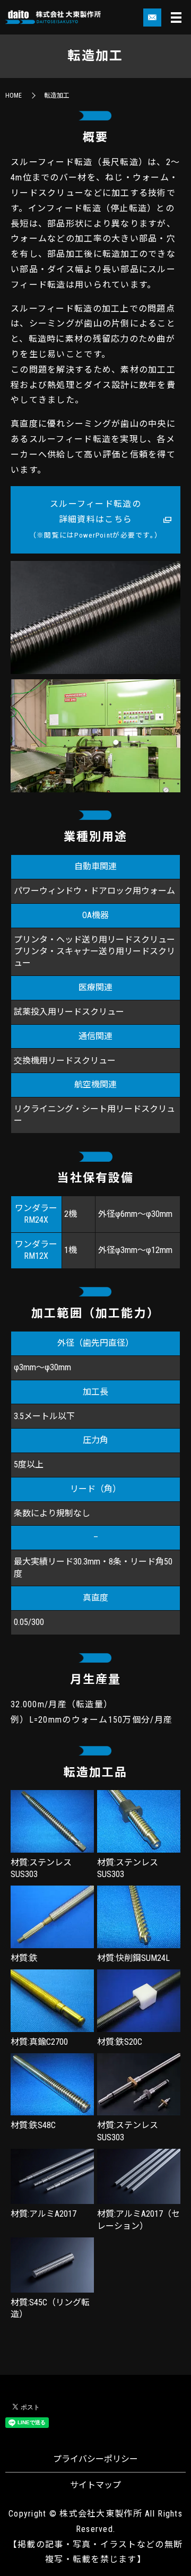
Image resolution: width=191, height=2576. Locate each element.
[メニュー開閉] (176, 18)
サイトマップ (95, 2485)
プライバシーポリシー (95, 2459)
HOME (14, 96)
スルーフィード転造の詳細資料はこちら (95, 519)
